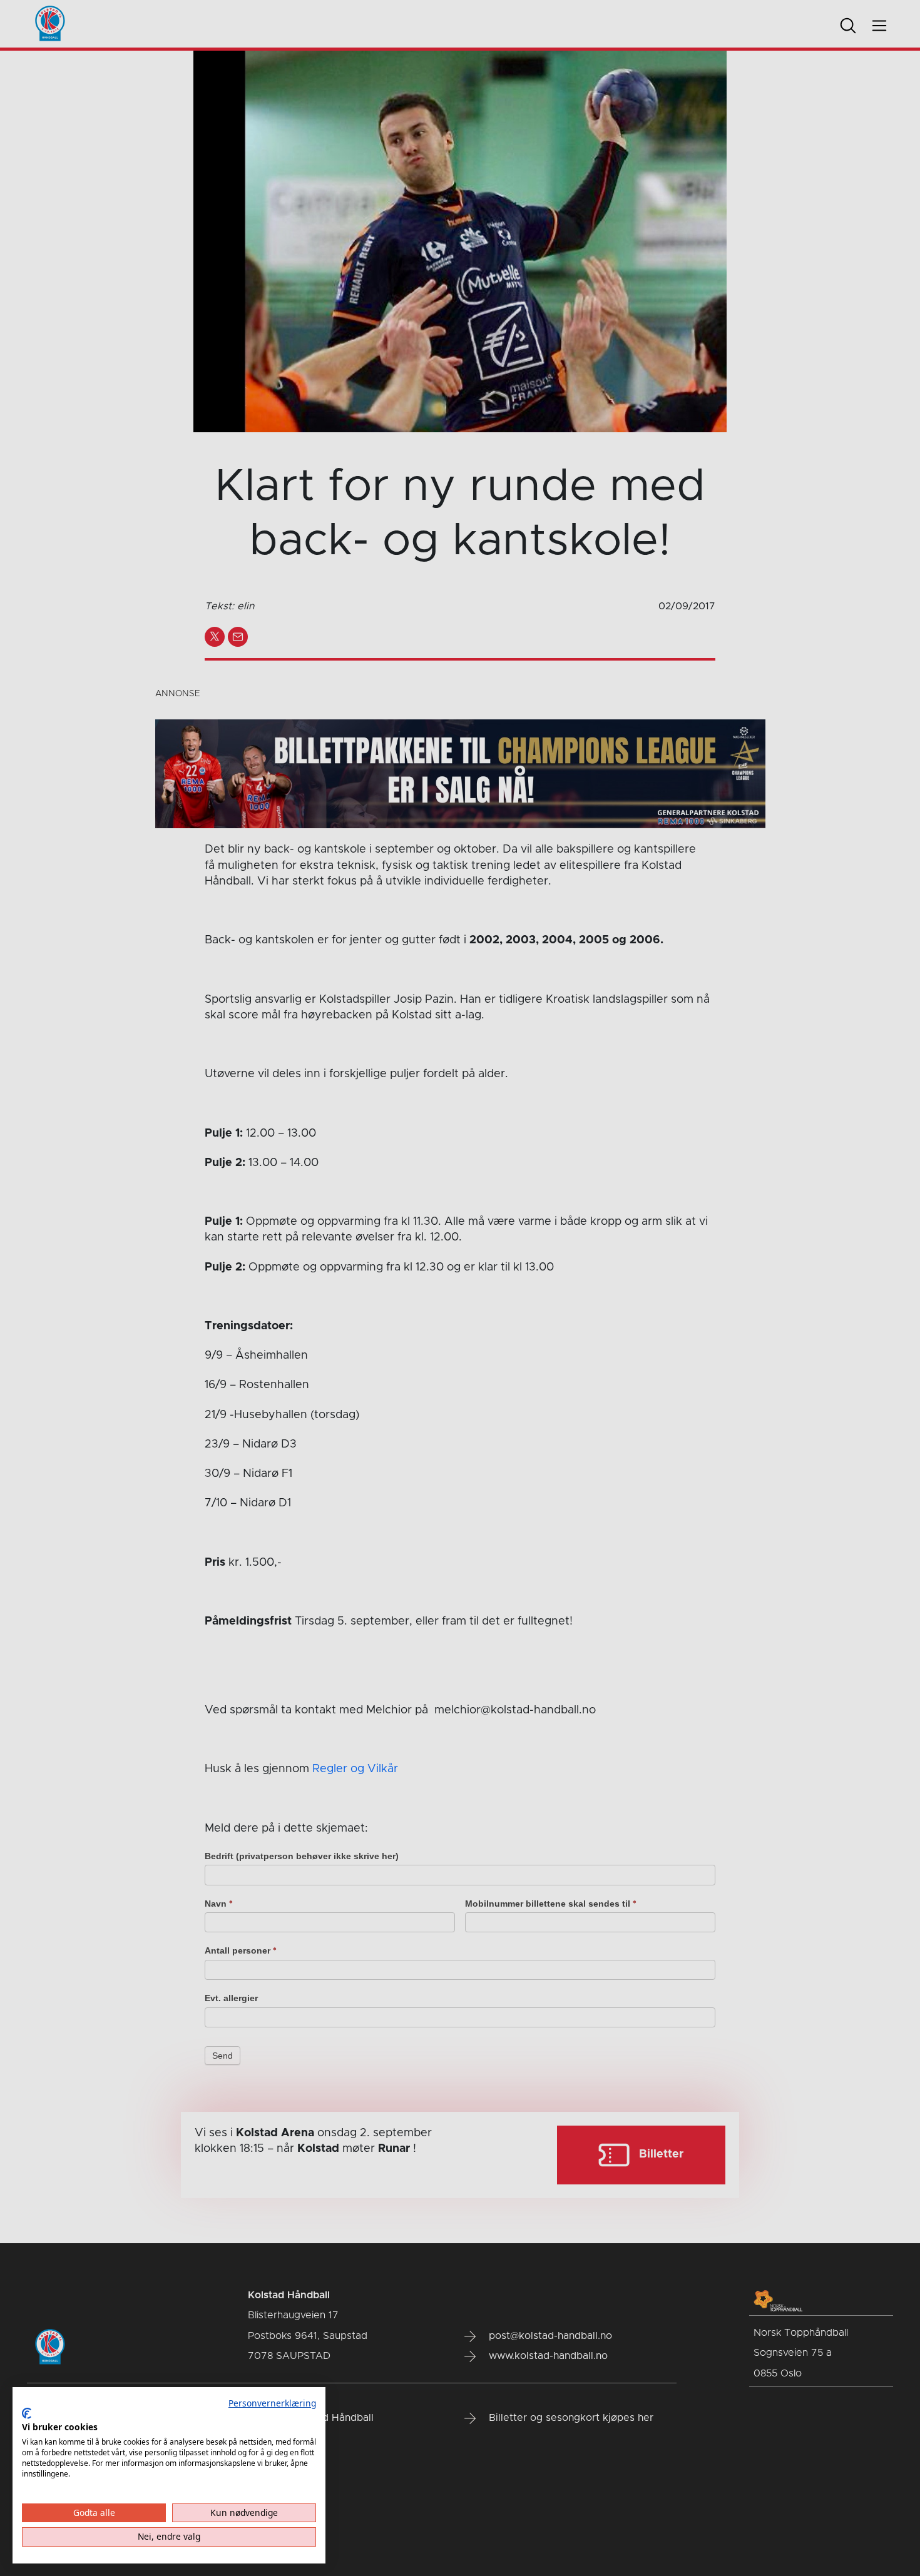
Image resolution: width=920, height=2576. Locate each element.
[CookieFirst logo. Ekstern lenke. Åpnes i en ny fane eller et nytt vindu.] (27, 2413)
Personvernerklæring (272, 2403)
